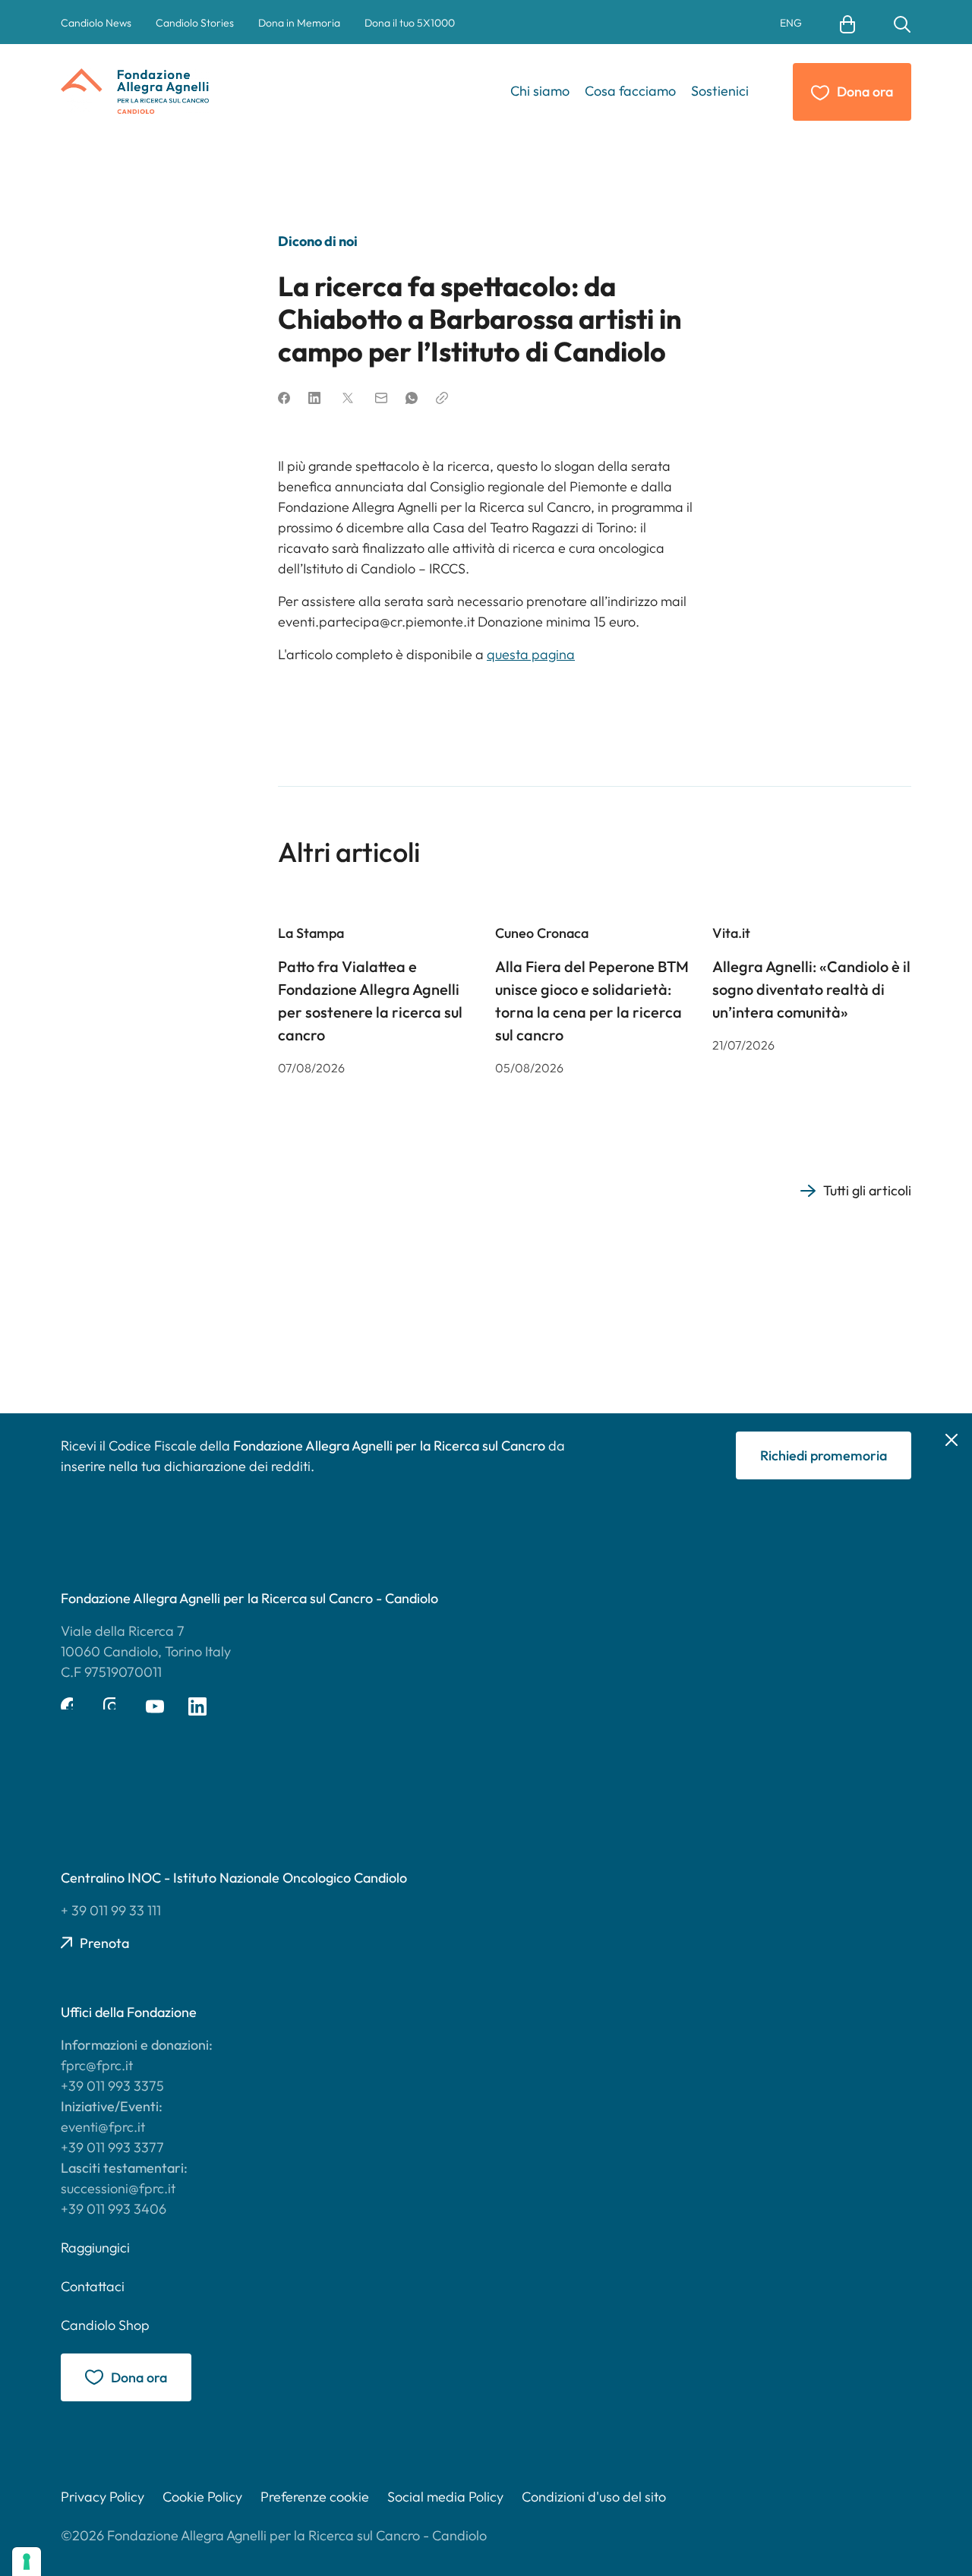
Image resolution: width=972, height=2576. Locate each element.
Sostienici (720, 91)
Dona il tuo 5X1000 (410, 23)
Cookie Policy (202, 2497)
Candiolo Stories (195, 23)
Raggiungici (95, 2248)
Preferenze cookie (315, 2497)
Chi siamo (540, 91)
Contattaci (93, 2286)
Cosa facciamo (630, 91)
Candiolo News (96, 23)
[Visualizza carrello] (847, 23)
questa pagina (531, 654)
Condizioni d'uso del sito (594, 2497)
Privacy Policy (103, 2497)
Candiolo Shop (105, 2325)
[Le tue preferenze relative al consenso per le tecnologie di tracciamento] (27, 2562)
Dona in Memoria (299, 23)
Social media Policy (445, 2497)
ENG (791, 24)
